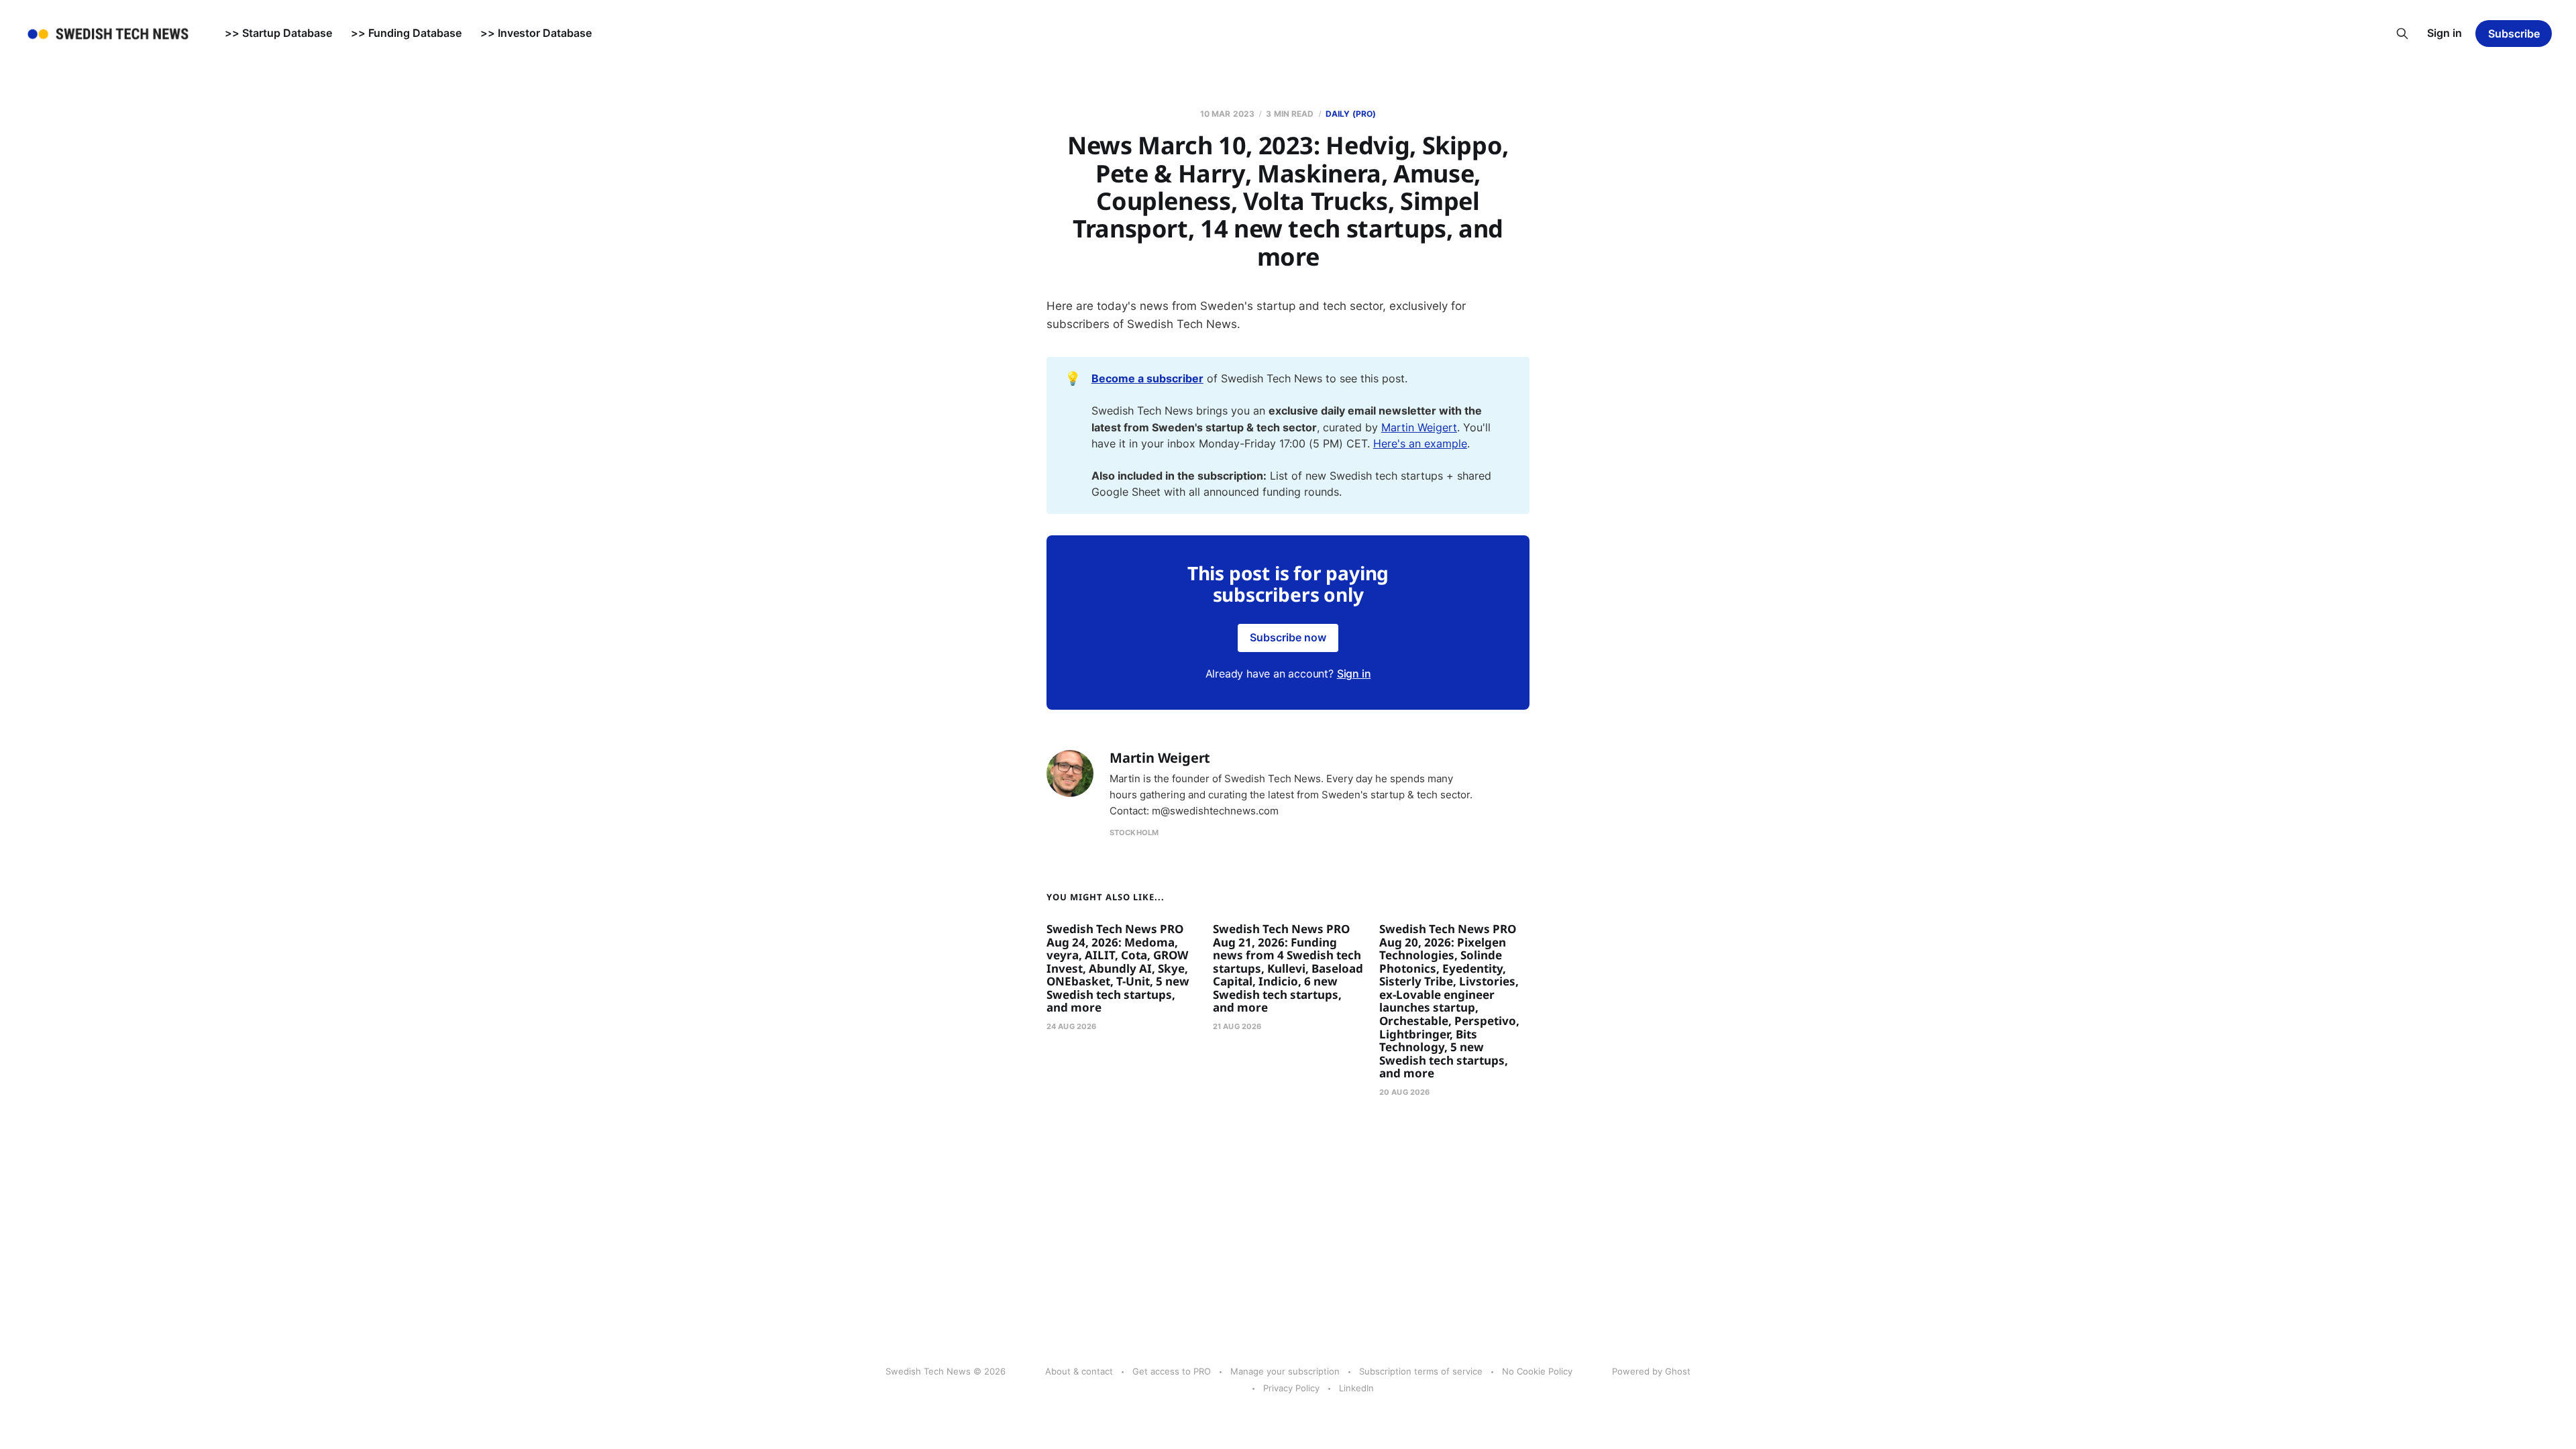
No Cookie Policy (1537, 1371)
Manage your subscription (1285, 1371)
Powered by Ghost (1651, 1371)
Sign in (2445, 33)
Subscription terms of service (1421, 1371)
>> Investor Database (536, 33)
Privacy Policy (1291, 1388)
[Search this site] (2402, 34)
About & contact (1079, 1371)
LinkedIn (1356, 1388)
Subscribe (2514, 34)
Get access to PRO (1172, 1371)
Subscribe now (1288, 637)
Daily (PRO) (1351, 114)
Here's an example (1420, 443)
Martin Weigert (1419, 427)
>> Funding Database (406, 33)
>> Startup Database (278, 33)
